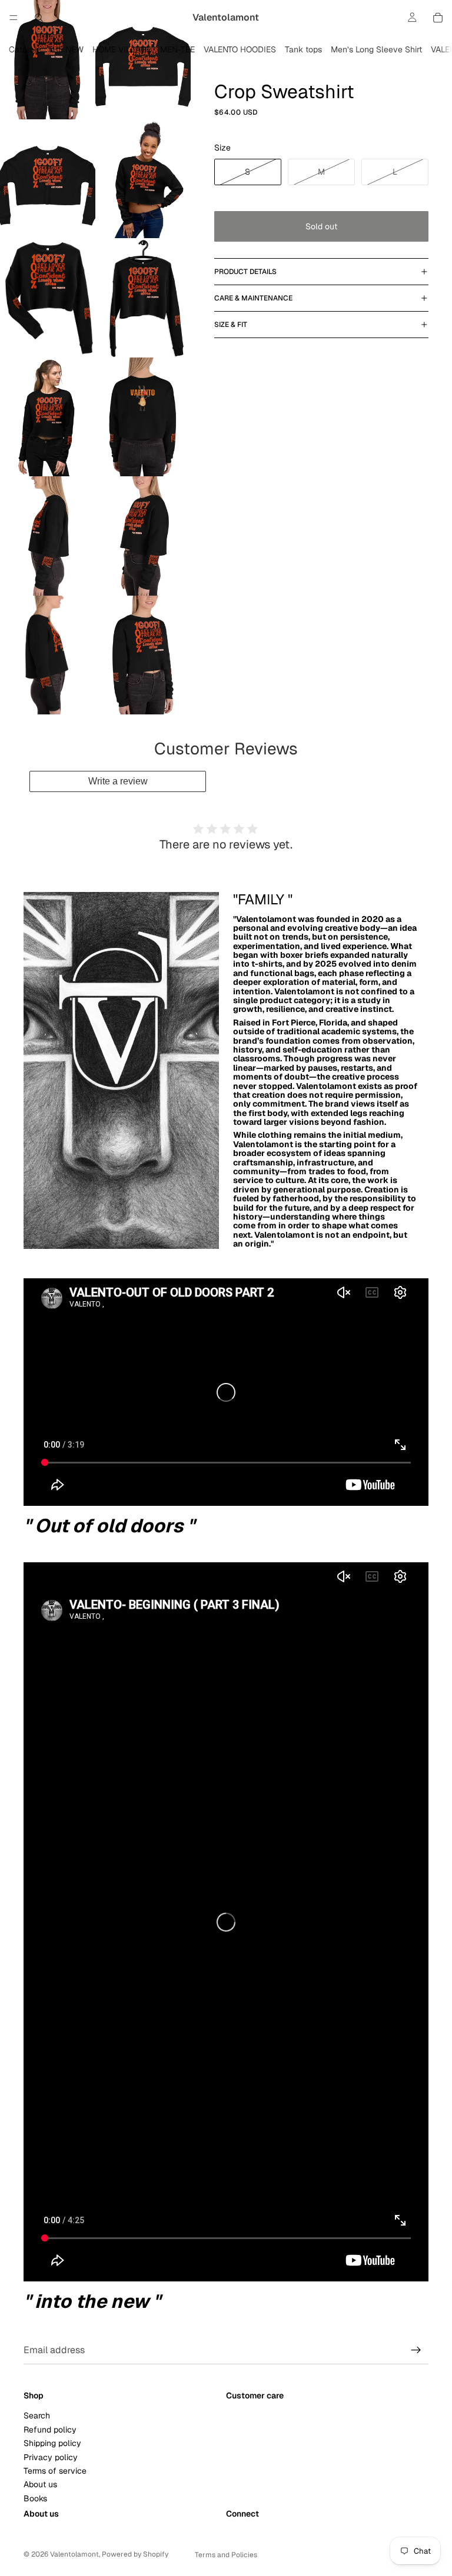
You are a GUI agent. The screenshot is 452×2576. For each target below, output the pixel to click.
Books (35, 2498)
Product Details (245, 272)
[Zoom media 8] (143, 417)
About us (40, 2484)
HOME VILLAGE (122, 49)
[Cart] (438, 18)
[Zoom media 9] (48, 536)
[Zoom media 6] (143, 298)
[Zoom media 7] (48, 417)
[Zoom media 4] (143, 179)
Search (37, 2415)
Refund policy (50, 2430)
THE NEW (66, 49)
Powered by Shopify (135, 2554)
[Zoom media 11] (48, 655)
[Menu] (14, 18)
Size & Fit (231, 325)
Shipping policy (52, 2443)
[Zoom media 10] (143, 536)
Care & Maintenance (253, 298)
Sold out (321, 226)
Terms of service (55, 2471)
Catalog (24, 49)
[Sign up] (416, 2350)
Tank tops (303, 49)
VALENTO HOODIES (240, 49)
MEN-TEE (177, 49)
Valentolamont (74, 2554)
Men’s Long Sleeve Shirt (376, 49)
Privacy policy (51, 2457)
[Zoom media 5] (48, 298)
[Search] (39, 18)
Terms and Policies (226, 2555)
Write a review (118, 781)
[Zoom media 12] (143, 655)
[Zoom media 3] (48, 179)
